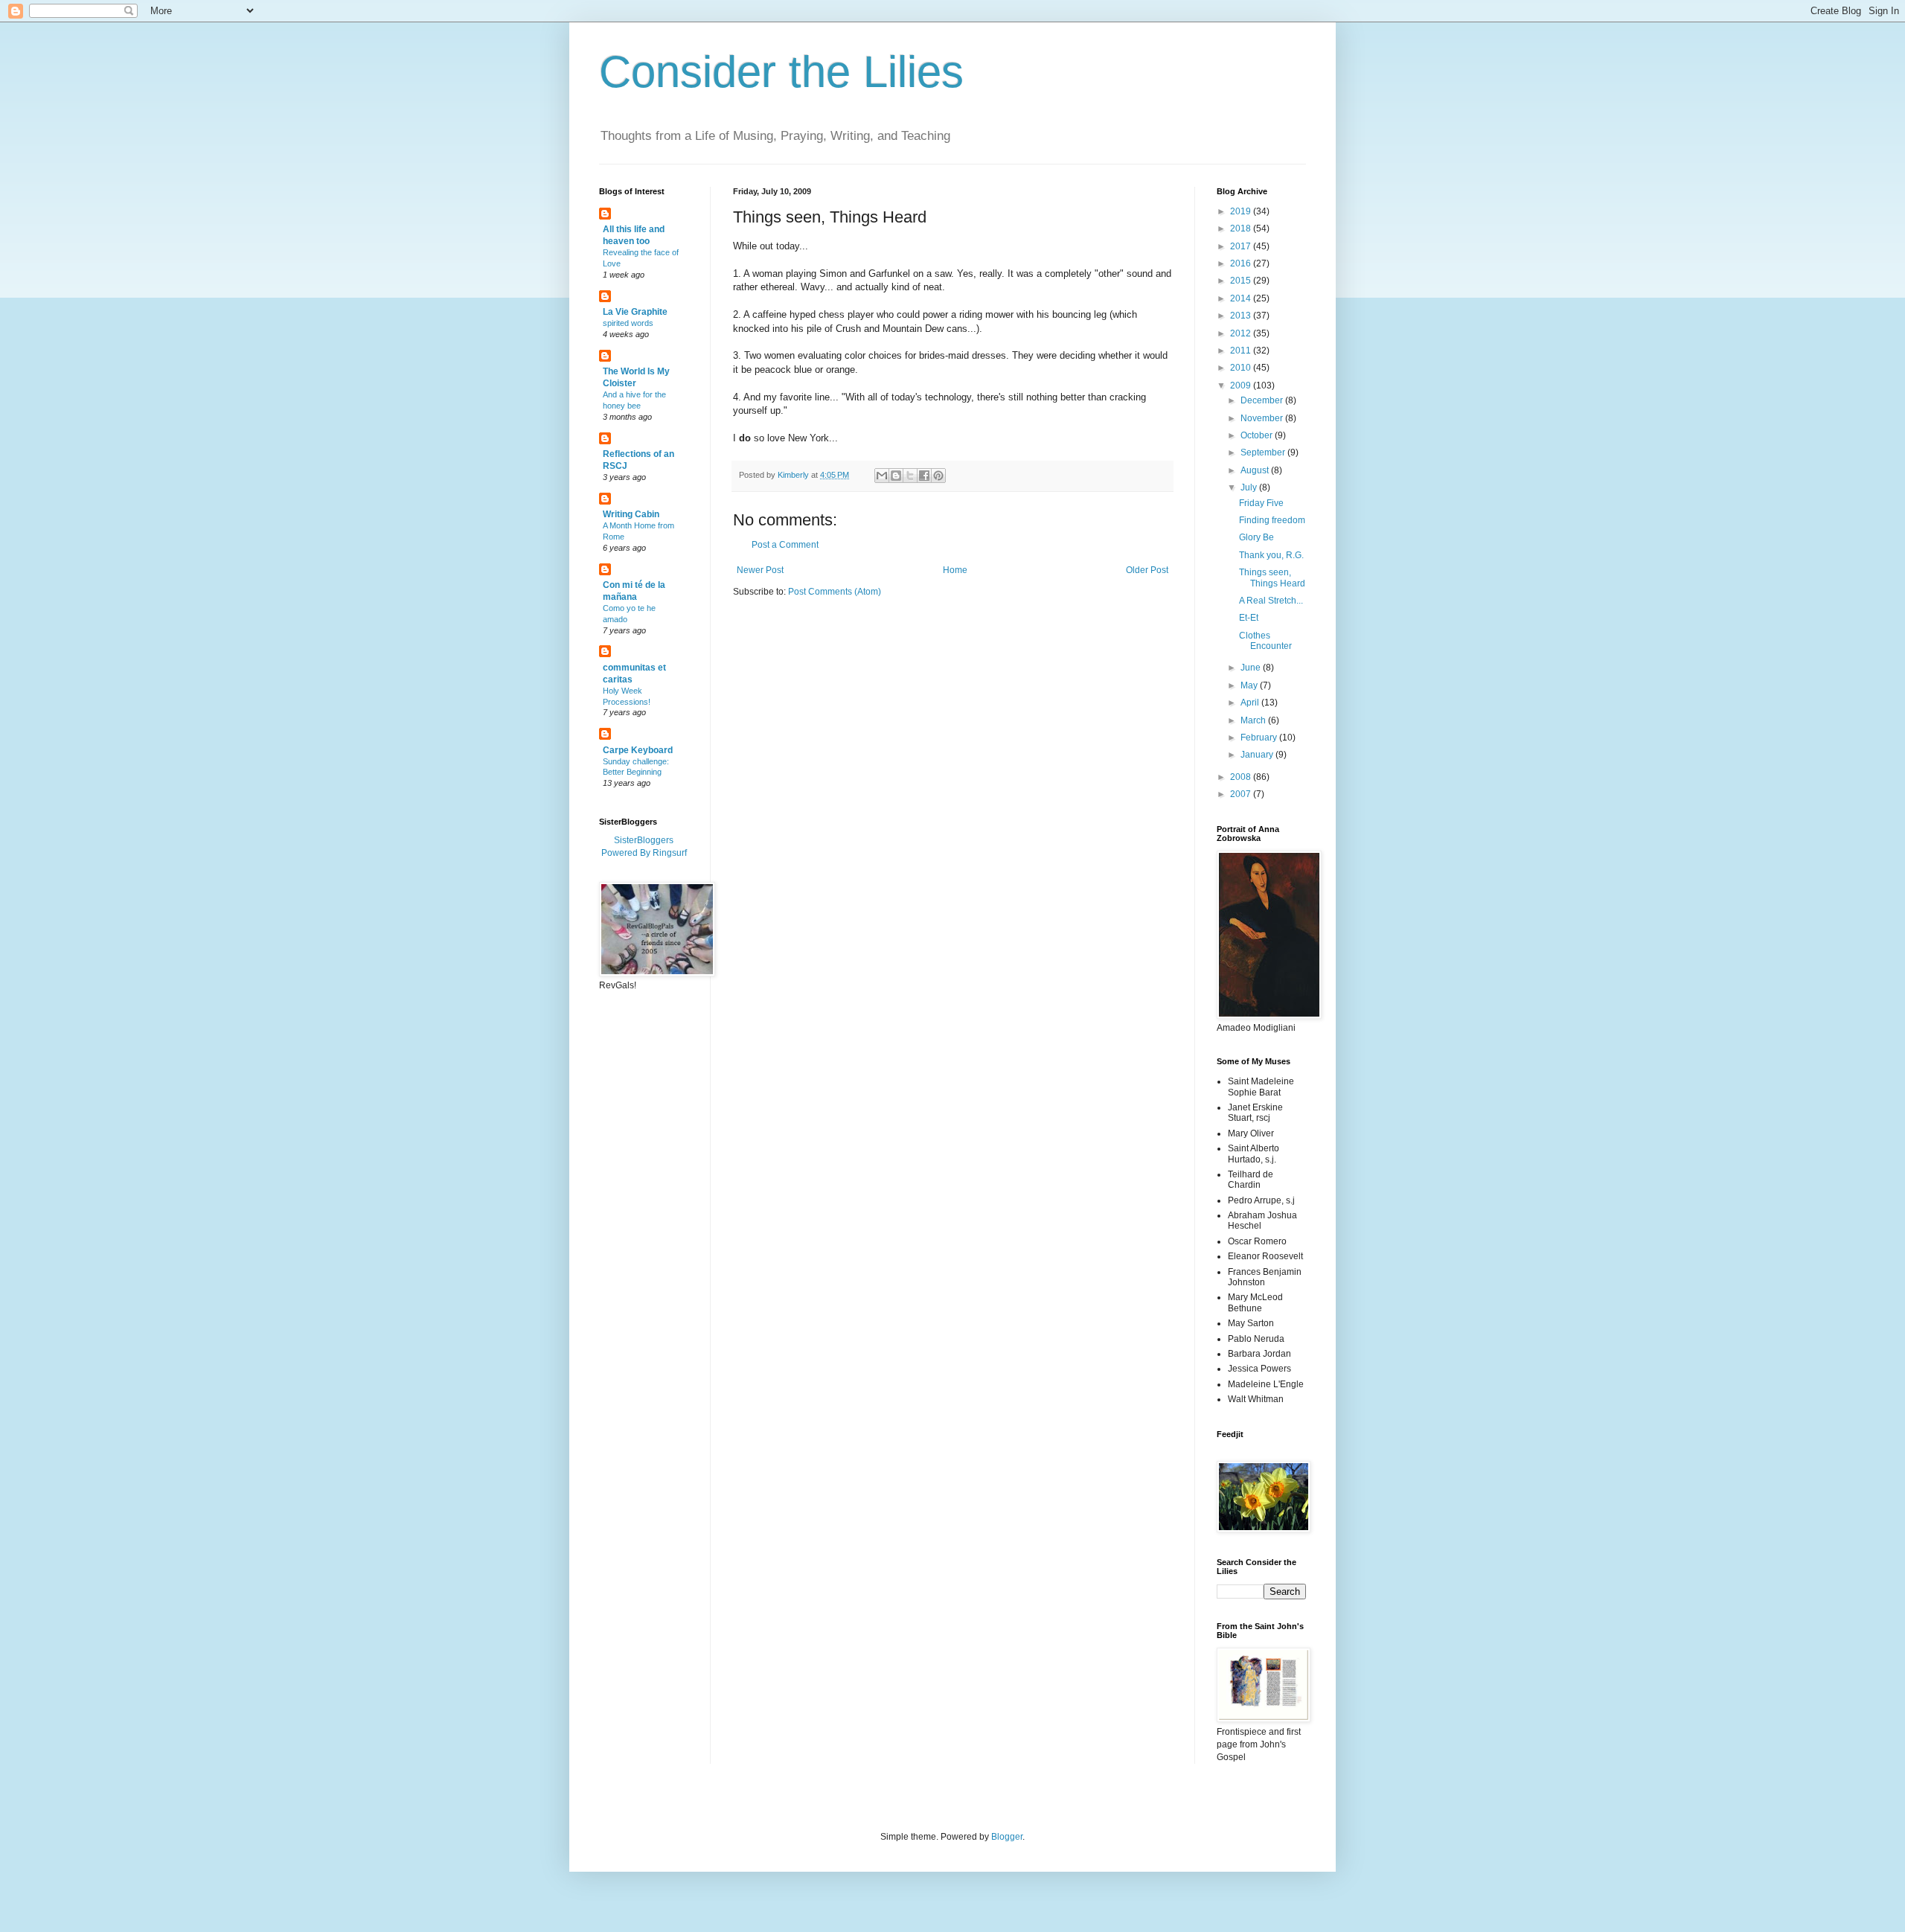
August (1256, 470)
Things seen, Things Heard (1272, 578)
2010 (1242, 368)
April (1251, 703)
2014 (1242, 298)
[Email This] (882, 476)
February (1260, 738)
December (1263, 400)
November (1263, 418)
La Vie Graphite (635, 312)
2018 (1242, 228)
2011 (1242, 351)
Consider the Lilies (781, 72)
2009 (1242, 386)
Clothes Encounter (1265, 641)
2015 (1242, 281)
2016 (1242, 263)
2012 (1242, 333)
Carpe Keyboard (638, 750)
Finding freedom (1272, 520)
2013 (1242, 316)
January (1258, 755)
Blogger (1007, 1837)
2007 (1242, 794)
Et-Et (1249, 618)
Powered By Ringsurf (644, 853)
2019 (1242, 211)
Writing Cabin (631, 514)
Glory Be (1256, 537)
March (1254, 720)
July (1250, 487)
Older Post (1147, 570)
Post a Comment (785, 545)
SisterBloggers (644, 840)
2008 (1242, 777)
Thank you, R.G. (1271, 555)
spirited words (628, 323)
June (1252, 668)
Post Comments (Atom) (835, 592)
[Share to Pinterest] (938, 476)
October (1258, 435)
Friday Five (1261, 503)
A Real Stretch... (1271, 601)
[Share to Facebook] (924, 476)
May (1250, 685)
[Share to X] (910, 476)
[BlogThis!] (896, 476)
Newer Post (760, 570)
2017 (1242, 246)
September (1264, 452)
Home (955, 570)
